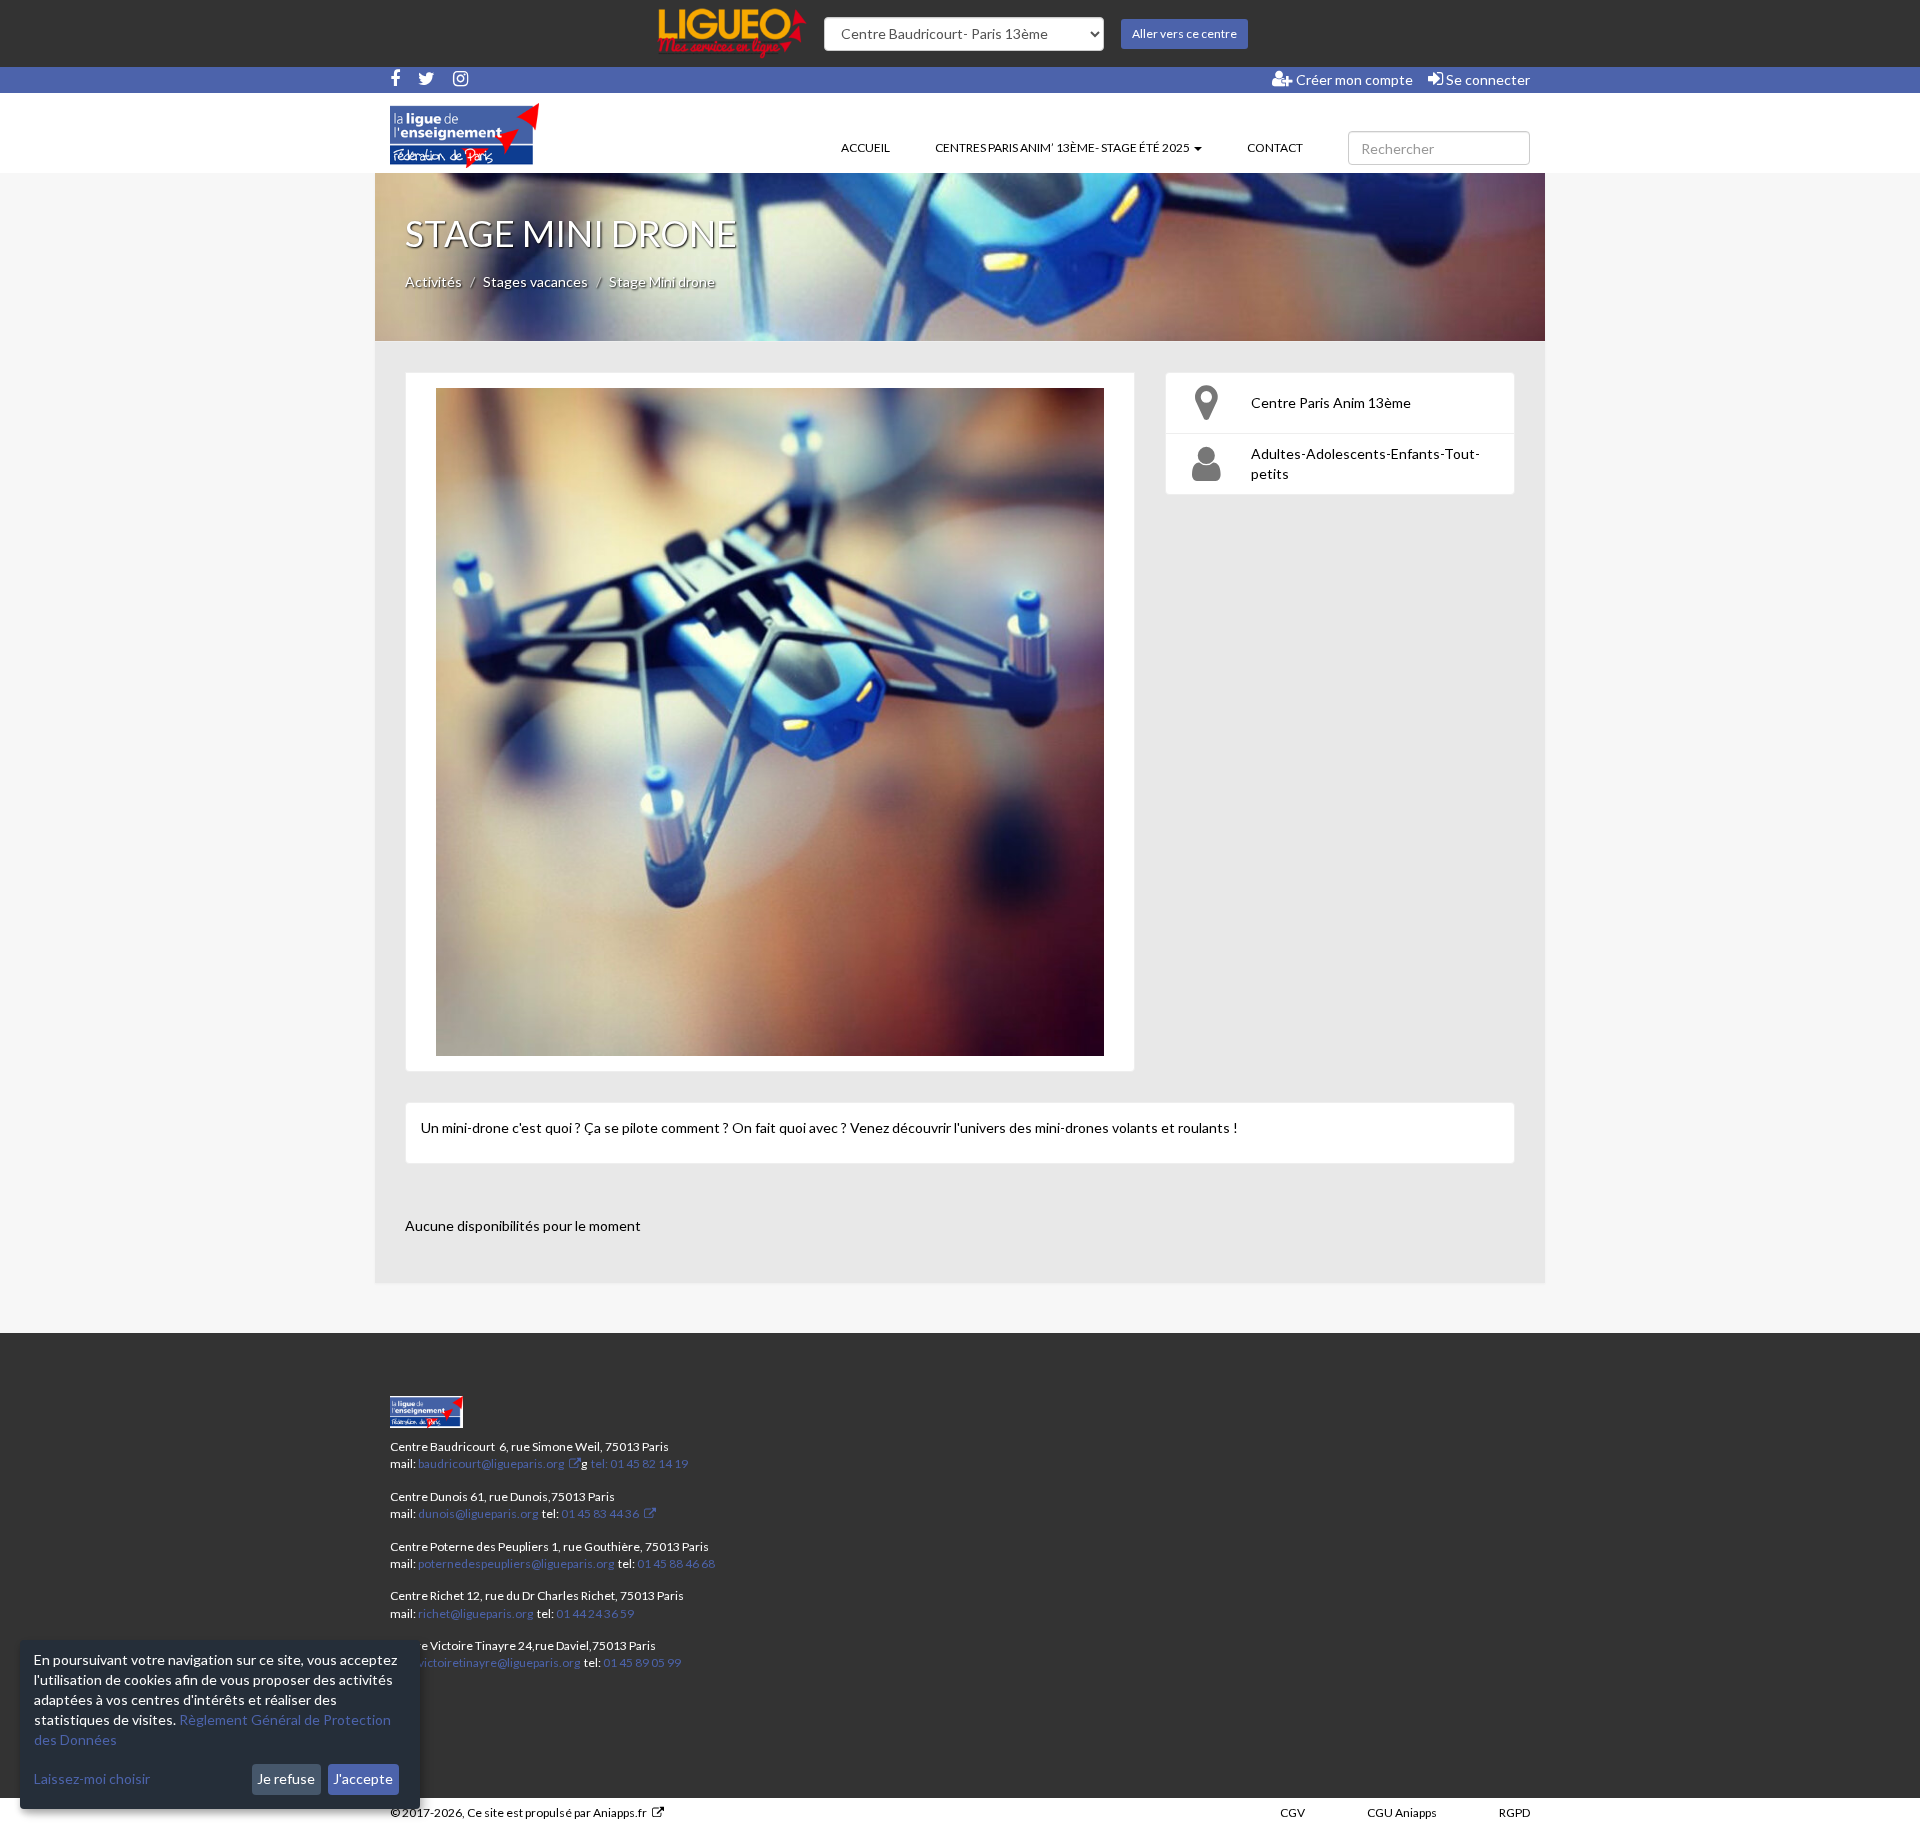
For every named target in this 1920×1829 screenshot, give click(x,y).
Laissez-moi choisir (92, 1778)
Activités (433, 281)
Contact (1275, 147)
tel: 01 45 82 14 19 (638, 1463)
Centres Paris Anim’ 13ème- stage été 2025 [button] (1063, 147)
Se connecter (1486, 79)
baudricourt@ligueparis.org (491, 1463)
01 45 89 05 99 (642, 1662)
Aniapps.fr (620, 1812)
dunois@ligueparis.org (478, 1513)
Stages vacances (535, 281)
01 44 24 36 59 (595, 1613)
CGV (1292, 1812)
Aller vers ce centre (1184, 33)
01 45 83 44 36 (599, 1513)
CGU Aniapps (1402, 1812)
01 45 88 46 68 (676, 1563)
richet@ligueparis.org (475, 1613)
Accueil (865, 147)
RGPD (1514, 1812)
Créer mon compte (1353, 79)
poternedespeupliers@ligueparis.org (516, 1563)
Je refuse (286, 1778)
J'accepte (363, 1778)
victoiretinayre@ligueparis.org (499, 1662)
